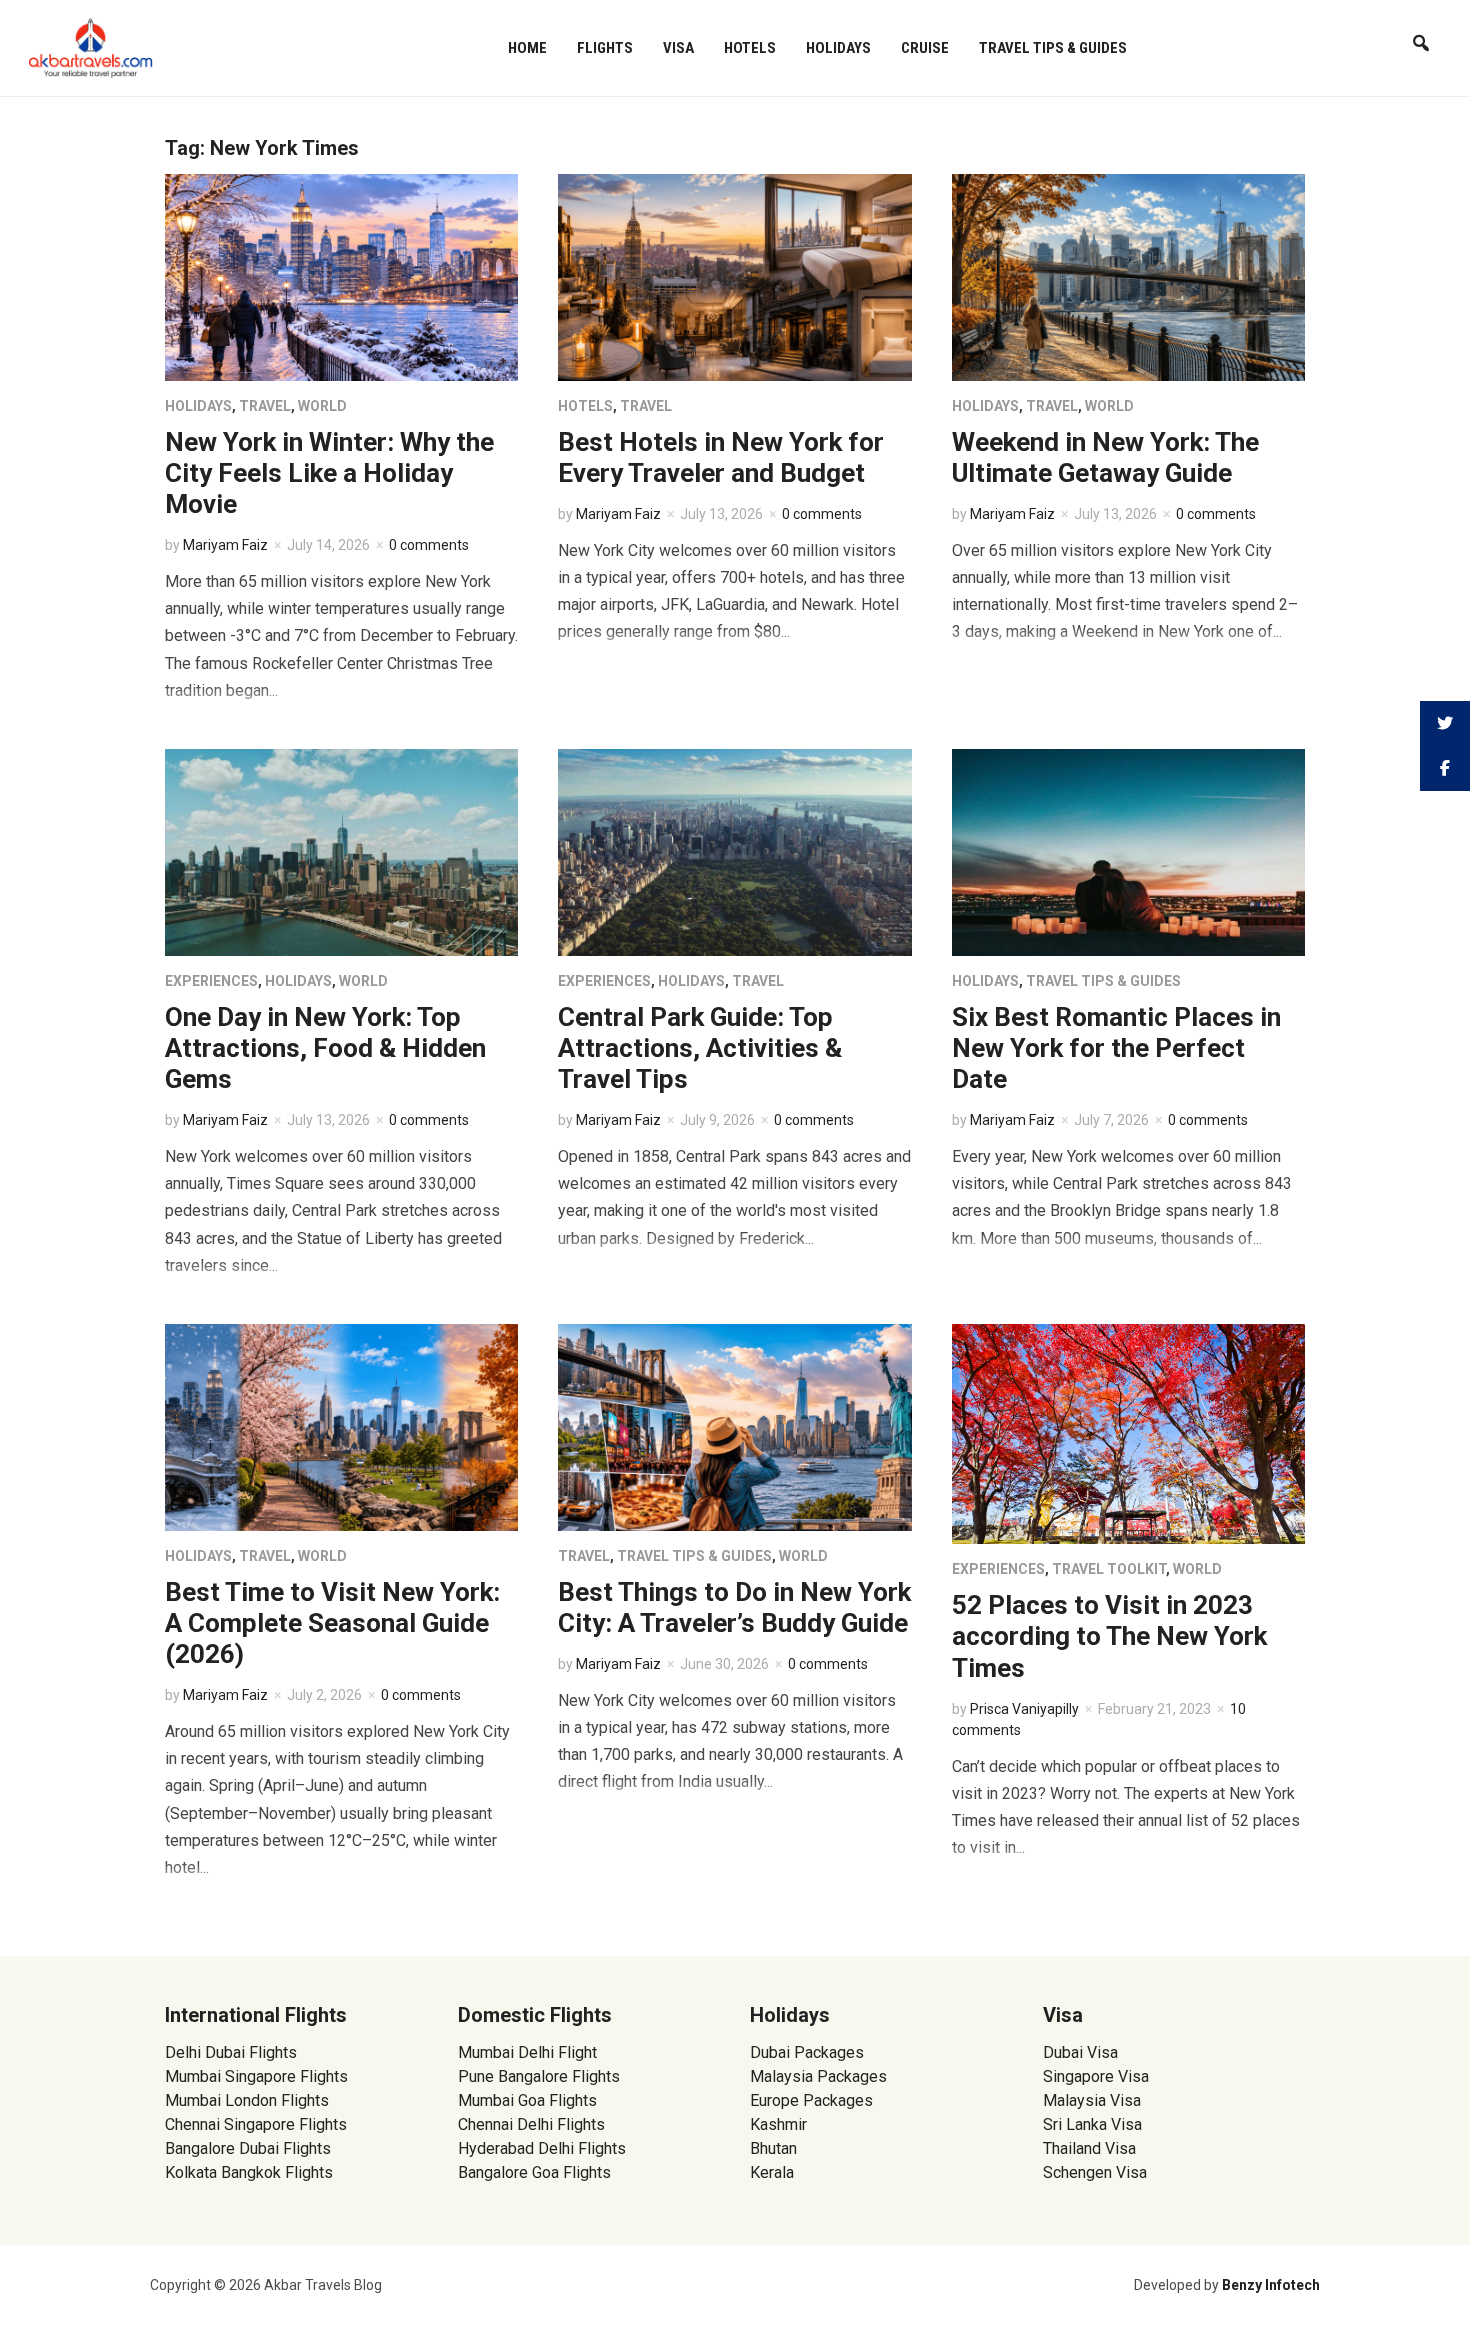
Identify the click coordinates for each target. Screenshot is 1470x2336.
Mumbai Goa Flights (527, 2100)
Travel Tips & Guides (1053, 48)
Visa (678, 48)
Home (527, 48)
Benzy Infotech (1271, 2285)
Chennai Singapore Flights (256, 2124)
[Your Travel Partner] (91, 46)
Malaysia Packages (818, 2076)
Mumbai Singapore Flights (256, 2076)
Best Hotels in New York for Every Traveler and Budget (721, 457)
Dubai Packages (807, 2052)
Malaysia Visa (1092, 2100)
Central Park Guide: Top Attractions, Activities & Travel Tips (700, 1048)
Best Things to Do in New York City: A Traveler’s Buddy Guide (734, 1607)
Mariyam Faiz (225, 545)
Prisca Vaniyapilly (1024, 1709)
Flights (605, 48)
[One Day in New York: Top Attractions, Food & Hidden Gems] (341, 851)
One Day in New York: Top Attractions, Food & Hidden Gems (325, 1048)
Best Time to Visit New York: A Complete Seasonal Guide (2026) (332, 1623)
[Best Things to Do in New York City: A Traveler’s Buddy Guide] (734, 1426)
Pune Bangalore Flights (539, 2076)
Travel (265, 406)
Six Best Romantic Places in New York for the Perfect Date (1116, 1048)
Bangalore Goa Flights (534, 2172)
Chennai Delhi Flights (531, 2124)
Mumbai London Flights (247, 2100)
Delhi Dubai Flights (231, 2052)
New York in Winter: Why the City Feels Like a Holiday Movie (329, 473)
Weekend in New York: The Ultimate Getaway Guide (1105, 457)
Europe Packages (811, 2100)
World (322, 406)
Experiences (211, 981)
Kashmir (778, 2124)
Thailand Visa (1089, 2148)
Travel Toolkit (1109, 1569)
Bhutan (773, 2148)
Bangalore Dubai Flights (248, 2148)
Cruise (925, 48)
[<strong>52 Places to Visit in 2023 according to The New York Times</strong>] (1128, 1432)
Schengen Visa (1095, 2172)
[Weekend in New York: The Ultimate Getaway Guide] (1128, 276)
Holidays (838, 48)
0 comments (429, 545)
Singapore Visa (1096, 2076)
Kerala (772, 2172)
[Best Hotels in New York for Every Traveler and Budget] (734, 276)
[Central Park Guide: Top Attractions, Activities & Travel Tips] (734, 851)
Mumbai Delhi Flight (527, 2052)
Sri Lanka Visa (1094, 2124)
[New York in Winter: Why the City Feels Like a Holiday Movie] (341, 276)
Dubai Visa (1080, 2052)
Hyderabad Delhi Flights (542, 2148)
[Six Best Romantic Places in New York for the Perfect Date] (1128, 851)
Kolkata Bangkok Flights (249, 2172)
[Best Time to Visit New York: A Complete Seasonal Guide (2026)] (341, 1426)
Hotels (750, 48)
